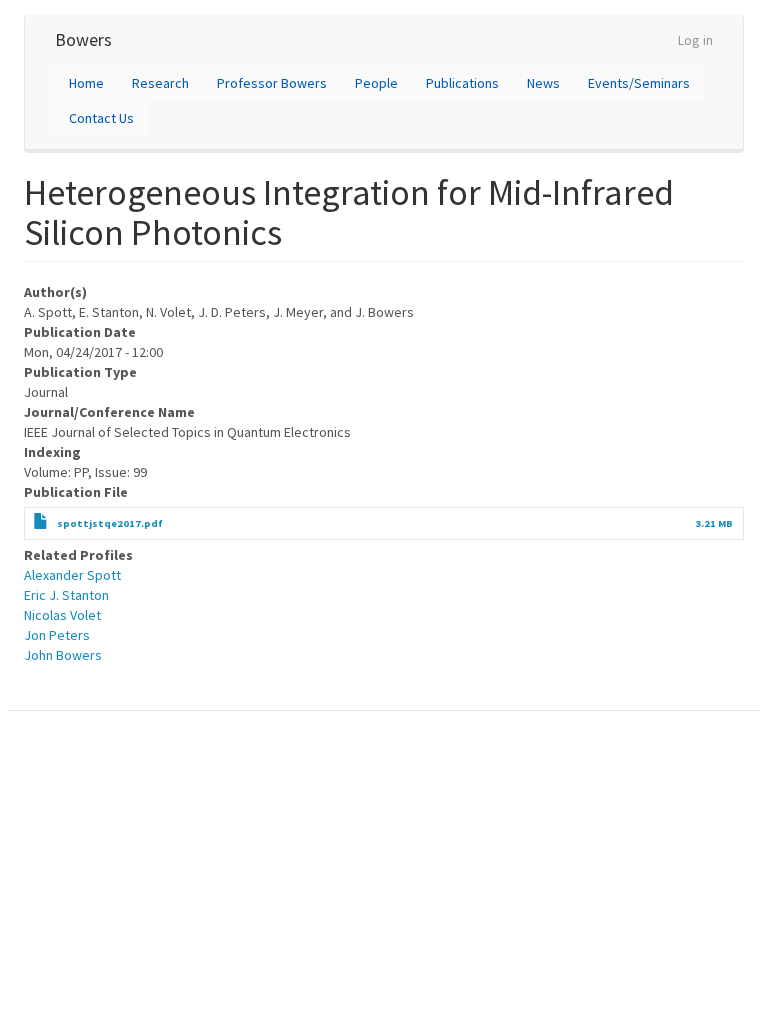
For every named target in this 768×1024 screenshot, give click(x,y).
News (543, 83)
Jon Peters (57, 635)
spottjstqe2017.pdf (110, 523)
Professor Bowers (272, 83)
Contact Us (101, 118)
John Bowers (63, 655)
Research (160, 83)
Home (86, 83)
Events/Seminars (639, 83)
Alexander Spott (72, 575)
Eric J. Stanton (66, 595)
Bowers (83, 39)
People (376, 83)
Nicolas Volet (62, 615)
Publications (462, 83)
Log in (695, 40)
